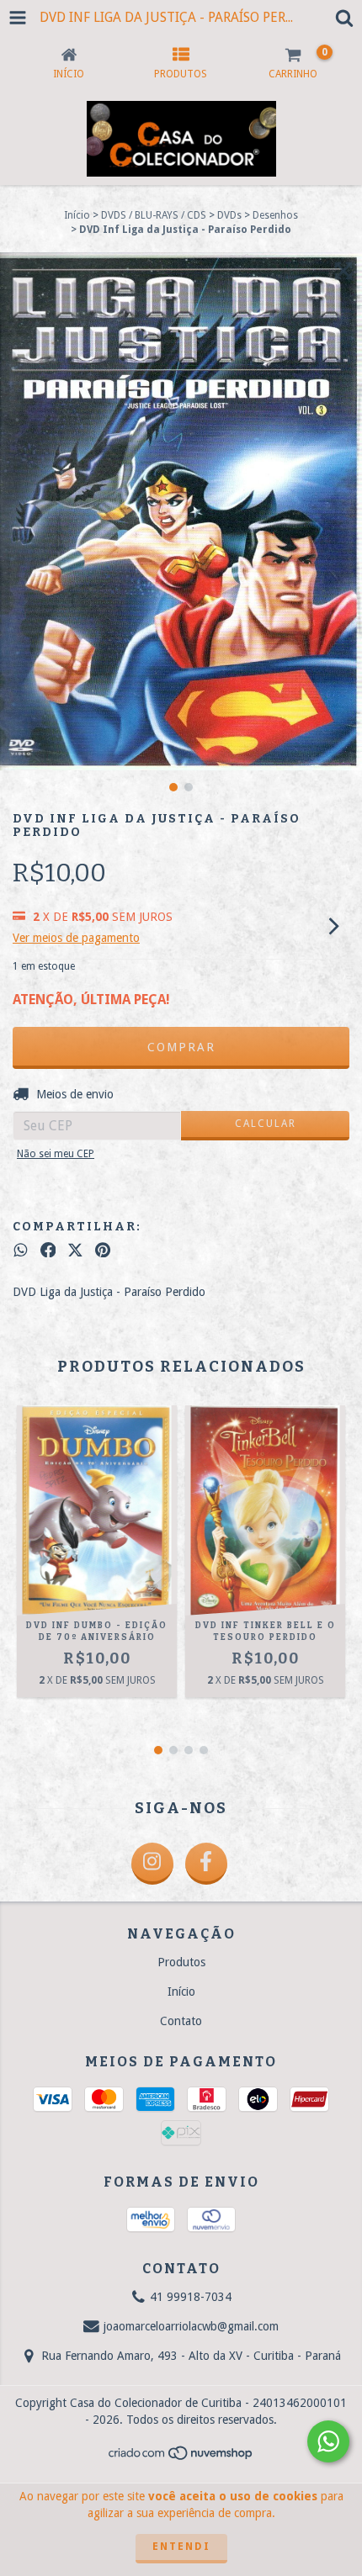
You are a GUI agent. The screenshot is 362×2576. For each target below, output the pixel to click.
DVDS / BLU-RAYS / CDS (154, 215)
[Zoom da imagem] (343, 271)
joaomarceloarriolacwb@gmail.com (191, 2326)
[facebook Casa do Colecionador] (206, 1864)
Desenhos (275, 215)
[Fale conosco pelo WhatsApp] (328, 2441)
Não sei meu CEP (56, 1154)
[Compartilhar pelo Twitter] (75, 1250)
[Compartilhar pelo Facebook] (48, 1250)
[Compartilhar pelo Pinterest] (103, 1250)
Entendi (181, 2547)
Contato (181, 2021)
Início (77, 215)
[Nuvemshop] (181, 2458)
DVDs (229, 215)
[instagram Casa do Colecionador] (152, 1864)
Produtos (181, 1962)
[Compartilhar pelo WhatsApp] (21, 1250)
